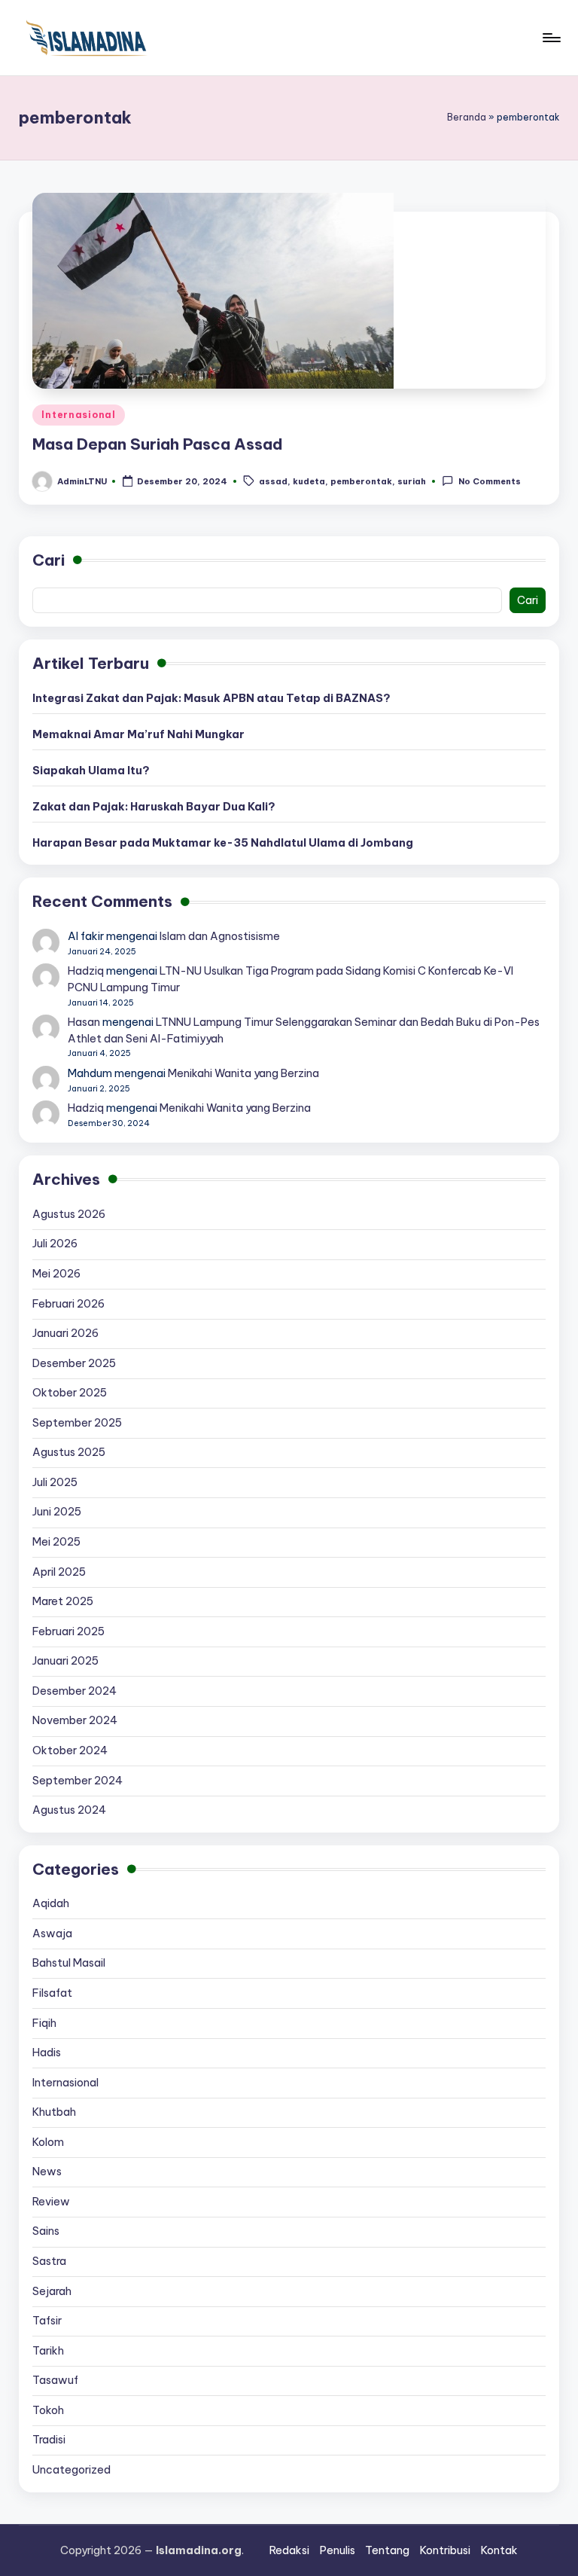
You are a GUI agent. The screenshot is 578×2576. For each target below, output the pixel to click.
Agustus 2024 (69, 1810)
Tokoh (48, 2410)
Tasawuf (55, 2380)
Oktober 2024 (70, 1750)
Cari (49, 560)
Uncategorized (71, 2470)
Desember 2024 (75, 1691)
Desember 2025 (74, 1363)
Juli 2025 (55, 1482)
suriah (412, 482)
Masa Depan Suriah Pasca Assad (158, 444)
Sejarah (52, 2291)
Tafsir (47, 2321)
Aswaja (52, 1934)
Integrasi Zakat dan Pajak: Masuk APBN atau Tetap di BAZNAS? (211, 698)
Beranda (467, 117)
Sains (46, 2231)
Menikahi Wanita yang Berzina (243, 1073)
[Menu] (551, 38)
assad (273, 482)
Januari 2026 (65, 1333)
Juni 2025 (57, 1512)
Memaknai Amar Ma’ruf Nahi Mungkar (138, 734)
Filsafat (52, 1993)
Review (51, 2202)
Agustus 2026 (69, 1214)
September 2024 (78, 1781)
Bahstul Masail (69, 1963)
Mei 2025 (56, 1542)
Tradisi (49, 2440)
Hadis (47, 2053)
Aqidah (51, 1903)
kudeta (309, 482)
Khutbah (54, 2112)
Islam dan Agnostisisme (220, 936)
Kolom (48, 2142)
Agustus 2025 (69, 1452)
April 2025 (59, 1572)
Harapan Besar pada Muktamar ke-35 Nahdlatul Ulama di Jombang (223, 843)
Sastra (49, 2261)
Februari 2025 (68, 1631)
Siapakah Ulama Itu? (91, 771)
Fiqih (44, 2023)
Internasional (78, 415)
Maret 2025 (63, 1601)
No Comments (489, 482)
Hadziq (86, 971)
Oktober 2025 (70, 1393)
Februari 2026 (68, 1304)
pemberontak (361, 482)
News (47, 2172)
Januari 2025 (65, 1661)
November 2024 (75, 1720)
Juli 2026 (55, 1244)
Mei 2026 (56, 1274)
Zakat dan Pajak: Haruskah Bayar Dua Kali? (154, 807)
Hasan (84, 1022)
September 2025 (77, 1423)
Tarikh (48, 2351)
